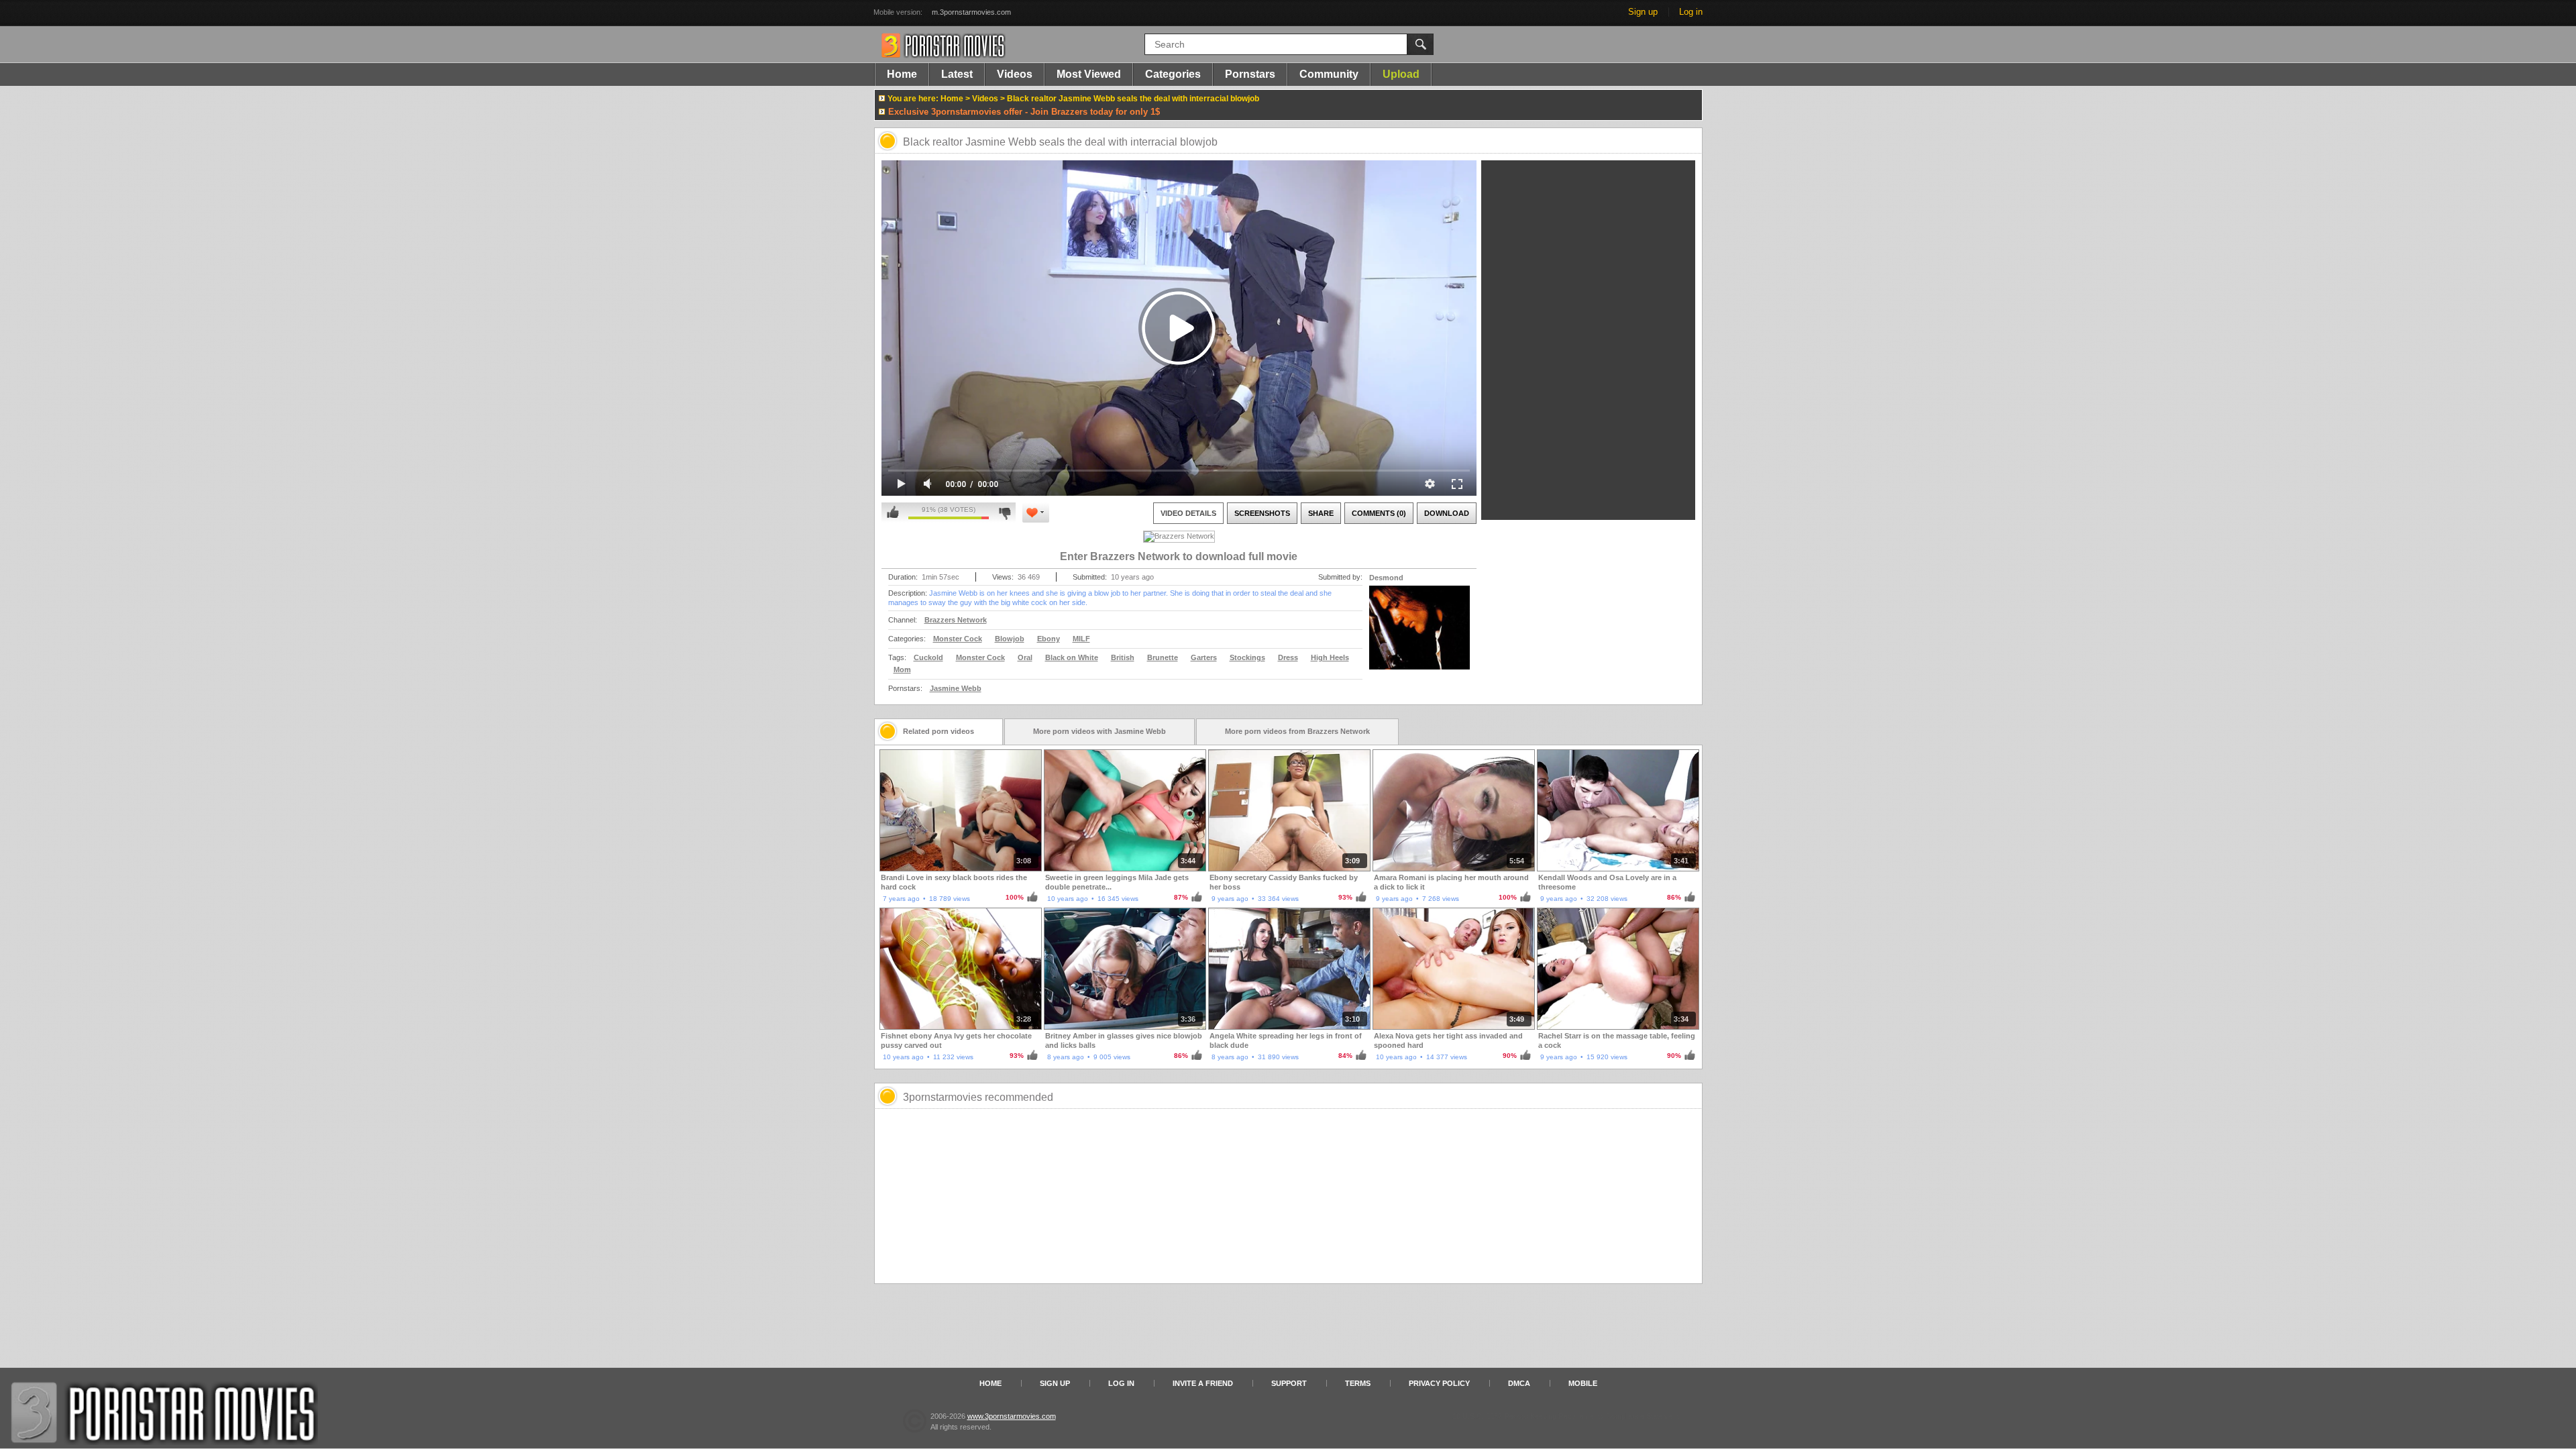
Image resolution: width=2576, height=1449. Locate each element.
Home (902, 74)
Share (1321, 513)
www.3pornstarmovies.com (1012, 1416)
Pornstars (1250, 74)
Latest (957, 74)
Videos (1015, 74)
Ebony (1049, 639)
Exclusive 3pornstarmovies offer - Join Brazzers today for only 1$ (1024, 112)
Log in (1691, 12)
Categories (1173, 74)
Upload (1401, 74)
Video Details (1188, 513)
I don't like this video (1005, 513)
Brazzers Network (956, 620)
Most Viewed (1089, 74)
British (1123, 657)
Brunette (1163, 657)
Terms (1358, 1383)
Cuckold (928, 657)
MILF (1081, 639)
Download (1447, 513)
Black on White (1072, 657)
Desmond (1386, 578)
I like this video (893, 513)
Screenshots (1262, 513)
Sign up (1643, 12)
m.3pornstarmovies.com (971, 12)
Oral (1025, 657)
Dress (1288, 657)
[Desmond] (1419, 636)
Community (1329, 74)
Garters (1204, 657)
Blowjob (1010, 639)
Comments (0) (1379, 513)
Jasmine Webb (956, 688)
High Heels (1330, 657)
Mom (902, 669)
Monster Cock (958, 639)
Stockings (1247, 657)
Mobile (1583, 1383)
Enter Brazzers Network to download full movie (1179, 556)
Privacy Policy (1439, 1383)
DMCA (1519, 1383)
